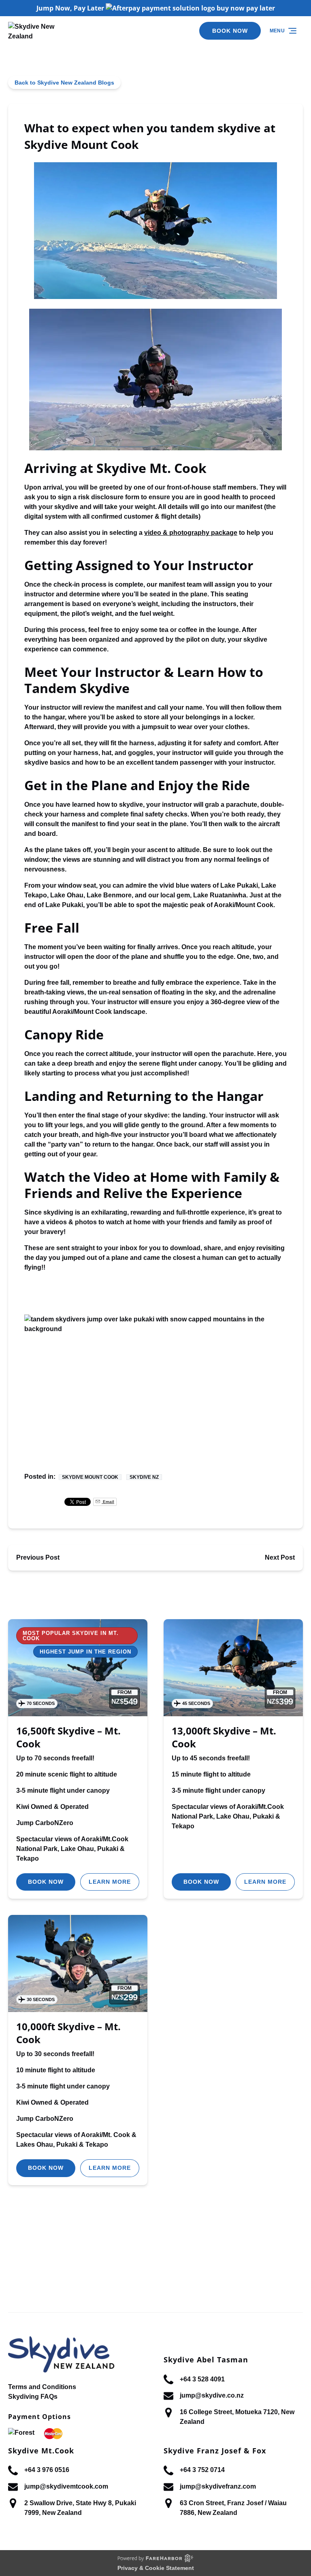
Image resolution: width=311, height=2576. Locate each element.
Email (108, 1502)
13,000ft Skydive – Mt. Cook (224, 1737)
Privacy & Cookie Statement (156, 2568)
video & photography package (191, 533)
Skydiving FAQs (33, 2397)
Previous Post (38, 1557)
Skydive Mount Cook (90, 1477)
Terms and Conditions (42, 2387)
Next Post (280, 1557)
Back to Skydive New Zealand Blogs (64, 83)
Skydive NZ (144, 1477)
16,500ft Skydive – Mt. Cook (68, 1737)
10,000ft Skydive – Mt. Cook (68, 2033)
